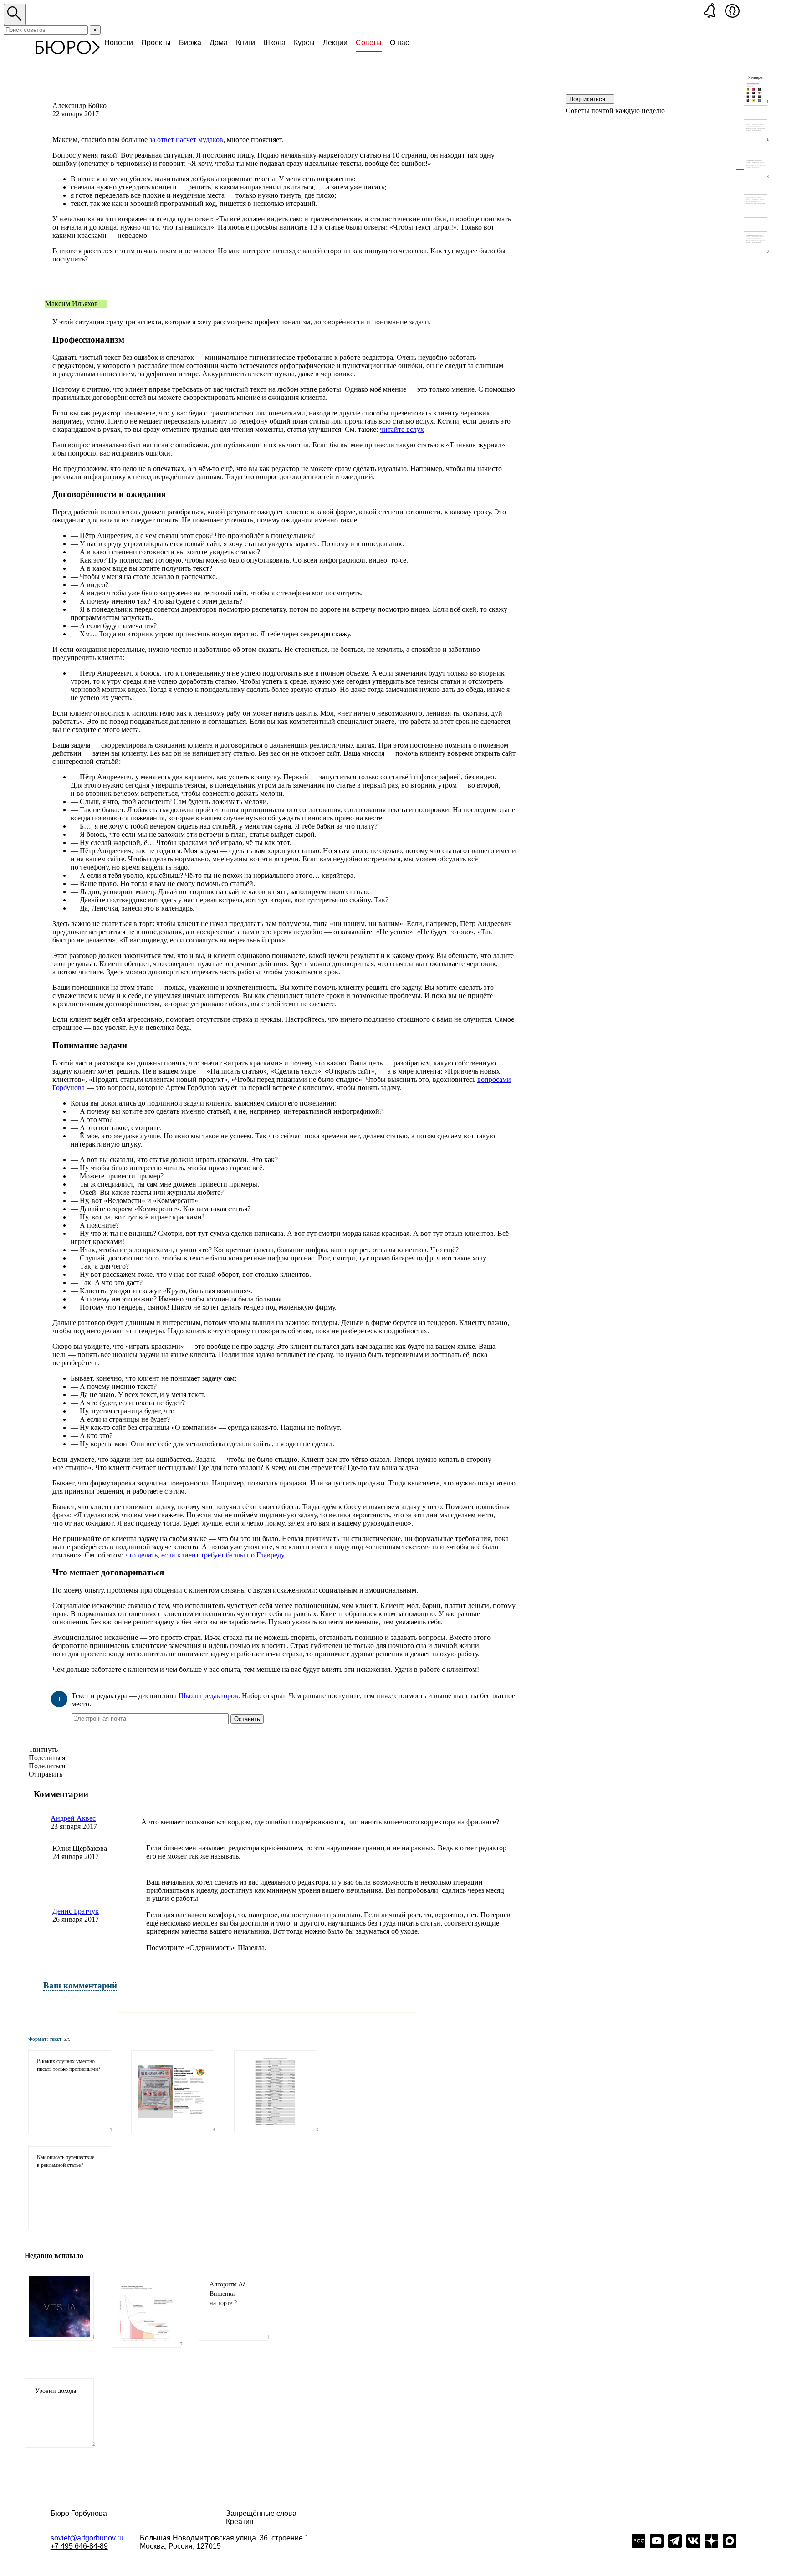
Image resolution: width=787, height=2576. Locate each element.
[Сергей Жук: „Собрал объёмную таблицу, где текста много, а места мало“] (276, 2092)
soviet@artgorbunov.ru (87, 2538)
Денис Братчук (76, 1911)
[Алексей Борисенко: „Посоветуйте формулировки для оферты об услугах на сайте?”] (756, 206)
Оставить (247, 1719)
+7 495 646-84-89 (79, 2546)
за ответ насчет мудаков (186, 140)
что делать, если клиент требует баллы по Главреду (205, 1555)
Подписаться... (590, 99)
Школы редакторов (208, 1696)
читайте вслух (402, 429)
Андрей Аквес (73, 1818)
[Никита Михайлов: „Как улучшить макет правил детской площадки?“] (173, 2092)
